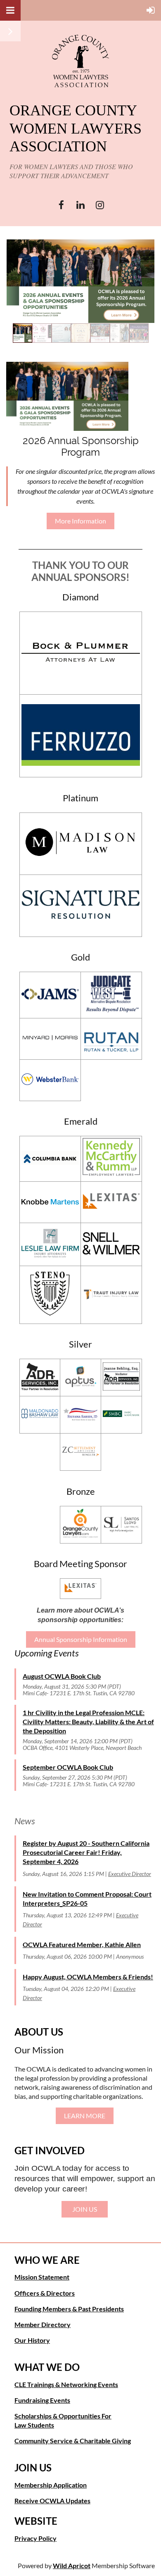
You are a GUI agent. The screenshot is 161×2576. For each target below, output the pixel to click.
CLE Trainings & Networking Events (66, 2384)
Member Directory (43, 2324)
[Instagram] (100, 205)
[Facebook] (61, 205)
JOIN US (85, 2209)
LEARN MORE (85, 2116)
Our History (32, 2340)
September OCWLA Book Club (68, 1767)
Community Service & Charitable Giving (73, 2441)
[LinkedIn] (81, 205)
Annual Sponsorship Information (81, 1639)
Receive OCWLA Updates (52, 2501)
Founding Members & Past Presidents (69, 2309)
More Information (80, 521)
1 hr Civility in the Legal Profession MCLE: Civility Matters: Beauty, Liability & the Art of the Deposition (88, 1722)
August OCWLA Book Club (62, 1676)
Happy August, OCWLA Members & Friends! (88, 1977)
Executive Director (130, 1874)
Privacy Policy (36, 2538)
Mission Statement (42, 2277)
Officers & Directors (45, 2293)
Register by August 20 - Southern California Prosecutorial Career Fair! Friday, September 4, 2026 (86, 1852)
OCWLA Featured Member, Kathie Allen (82, 1944)
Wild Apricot (72, 2565)
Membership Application (51, 2485)
